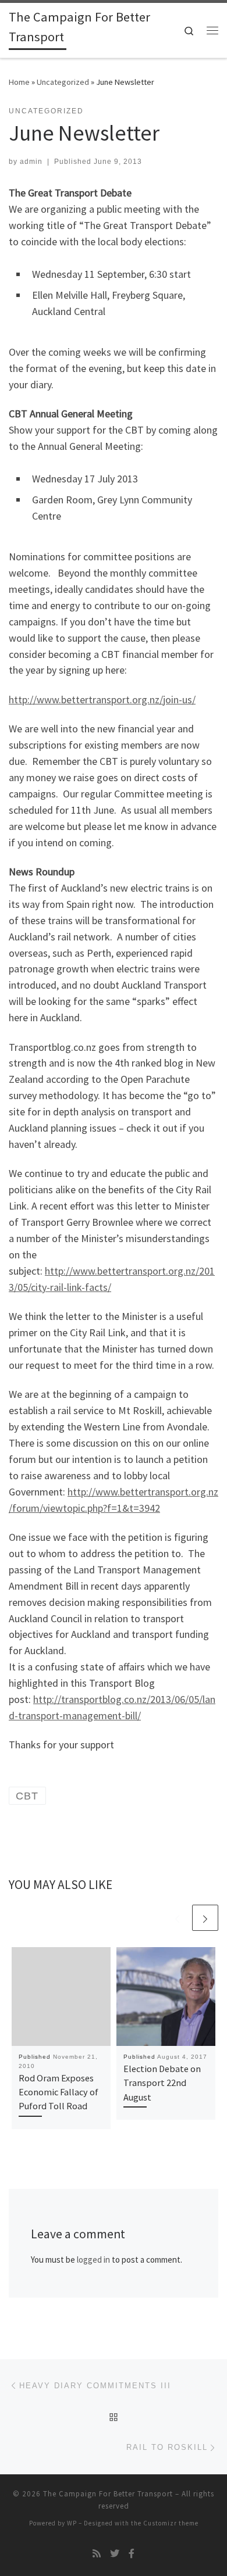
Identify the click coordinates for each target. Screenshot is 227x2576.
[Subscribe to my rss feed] (97, 2554)
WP (72, 2523)
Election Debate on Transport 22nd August (162, 2083)
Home (19, 82)
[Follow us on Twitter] (115, 2554)
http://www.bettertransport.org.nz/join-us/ (102, 700)
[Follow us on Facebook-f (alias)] (132, 2554)
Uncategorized (63, 82)
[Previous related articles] (177, 1918)
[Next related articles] (205, 1918)
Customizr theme (171, 2523)
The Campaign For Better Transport (108, 2494)
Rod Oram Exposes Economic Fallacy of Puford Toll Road (58, 2092)
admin (31, 162)
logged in (93, 2260)
